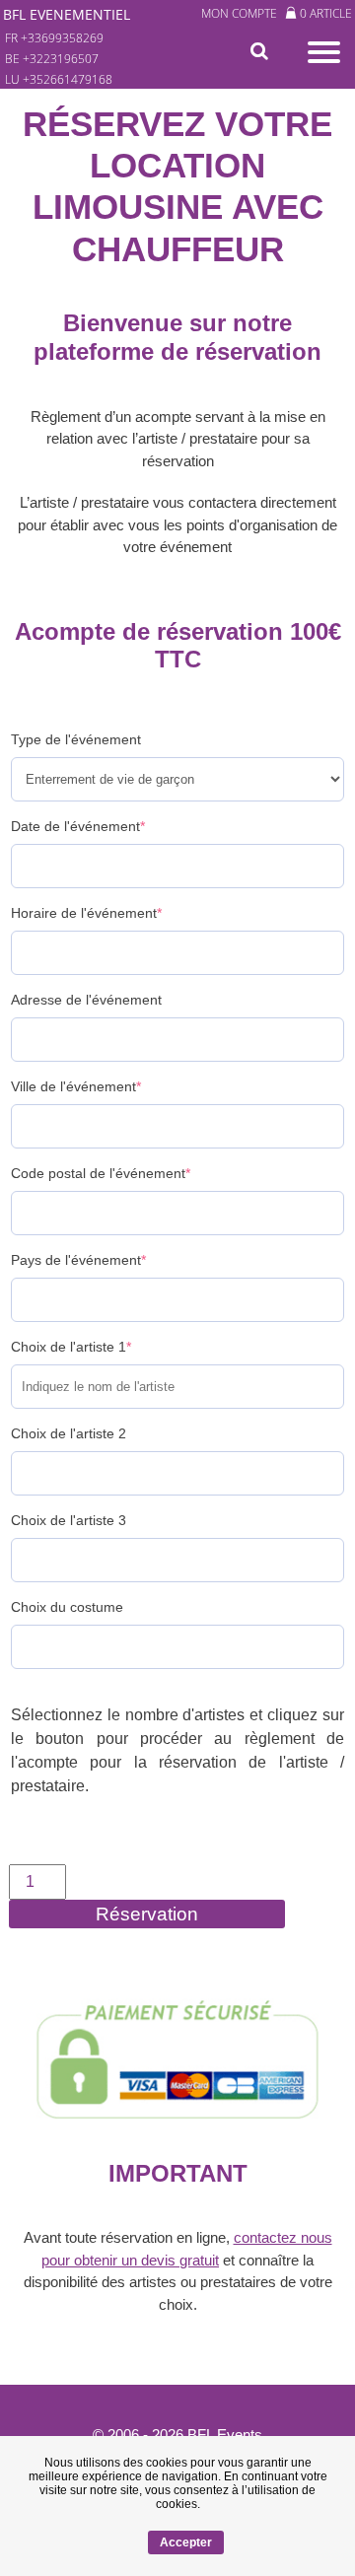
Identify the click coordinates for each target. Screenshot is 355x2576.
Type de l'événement (76, 739)
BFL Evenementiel (67, 14)
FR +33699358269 (54, 38)
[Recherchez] (263, 52)
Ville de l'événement (76, 1086)
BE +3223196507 (52, 59)
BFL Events (225, 2435)
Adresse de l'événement (86, 1000)
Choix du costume (67, 1607)
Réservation (147, 1914)
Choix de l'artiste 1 (71, 1347)
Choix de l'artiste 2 (69, 1433)
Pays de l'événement (78, 1260)
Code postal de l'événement (101, 1173)
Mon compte (239, 13)
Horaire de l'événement (86, 913)
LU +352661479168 (59, 79)
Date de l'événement (78, 826)
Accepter (186, 2542)
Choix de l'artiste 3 (69, 1520)
